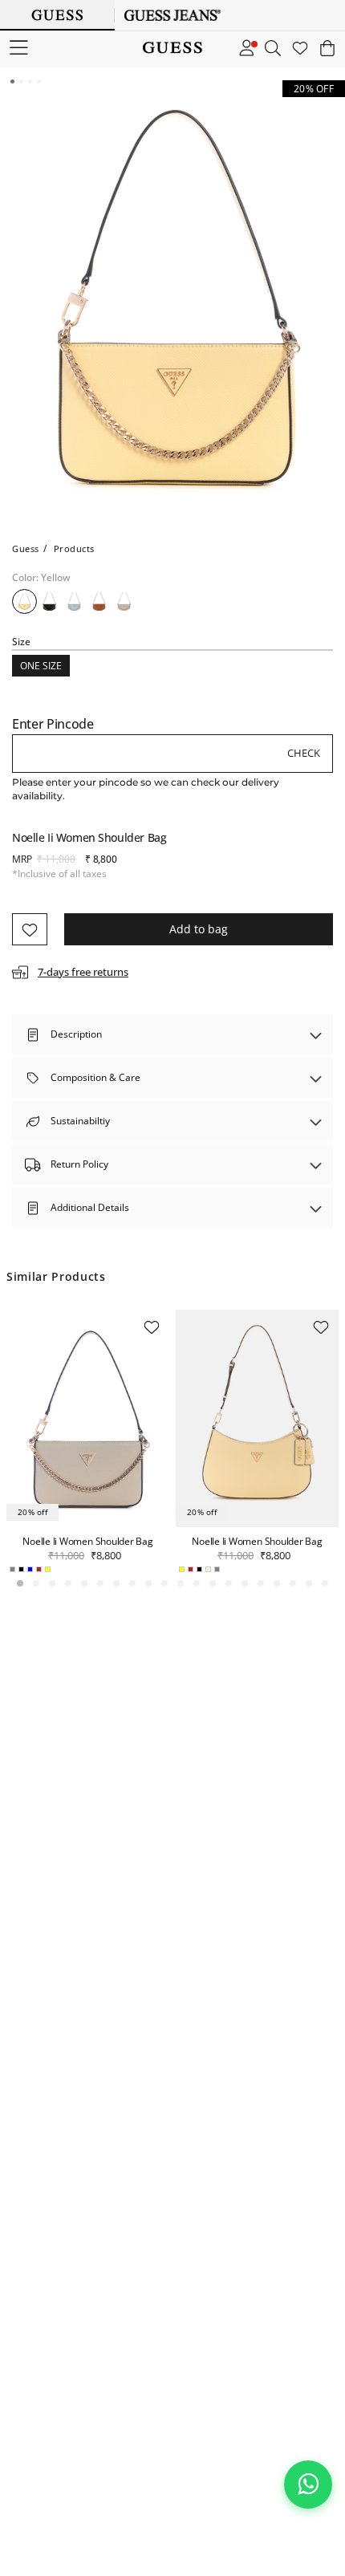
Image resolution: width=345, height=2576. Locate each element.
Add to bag (199, 929)
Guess (26, 549)
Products (74, 549)
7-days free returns (83, 972)
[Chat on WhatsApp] (308, 2485)
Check (304, 753)
